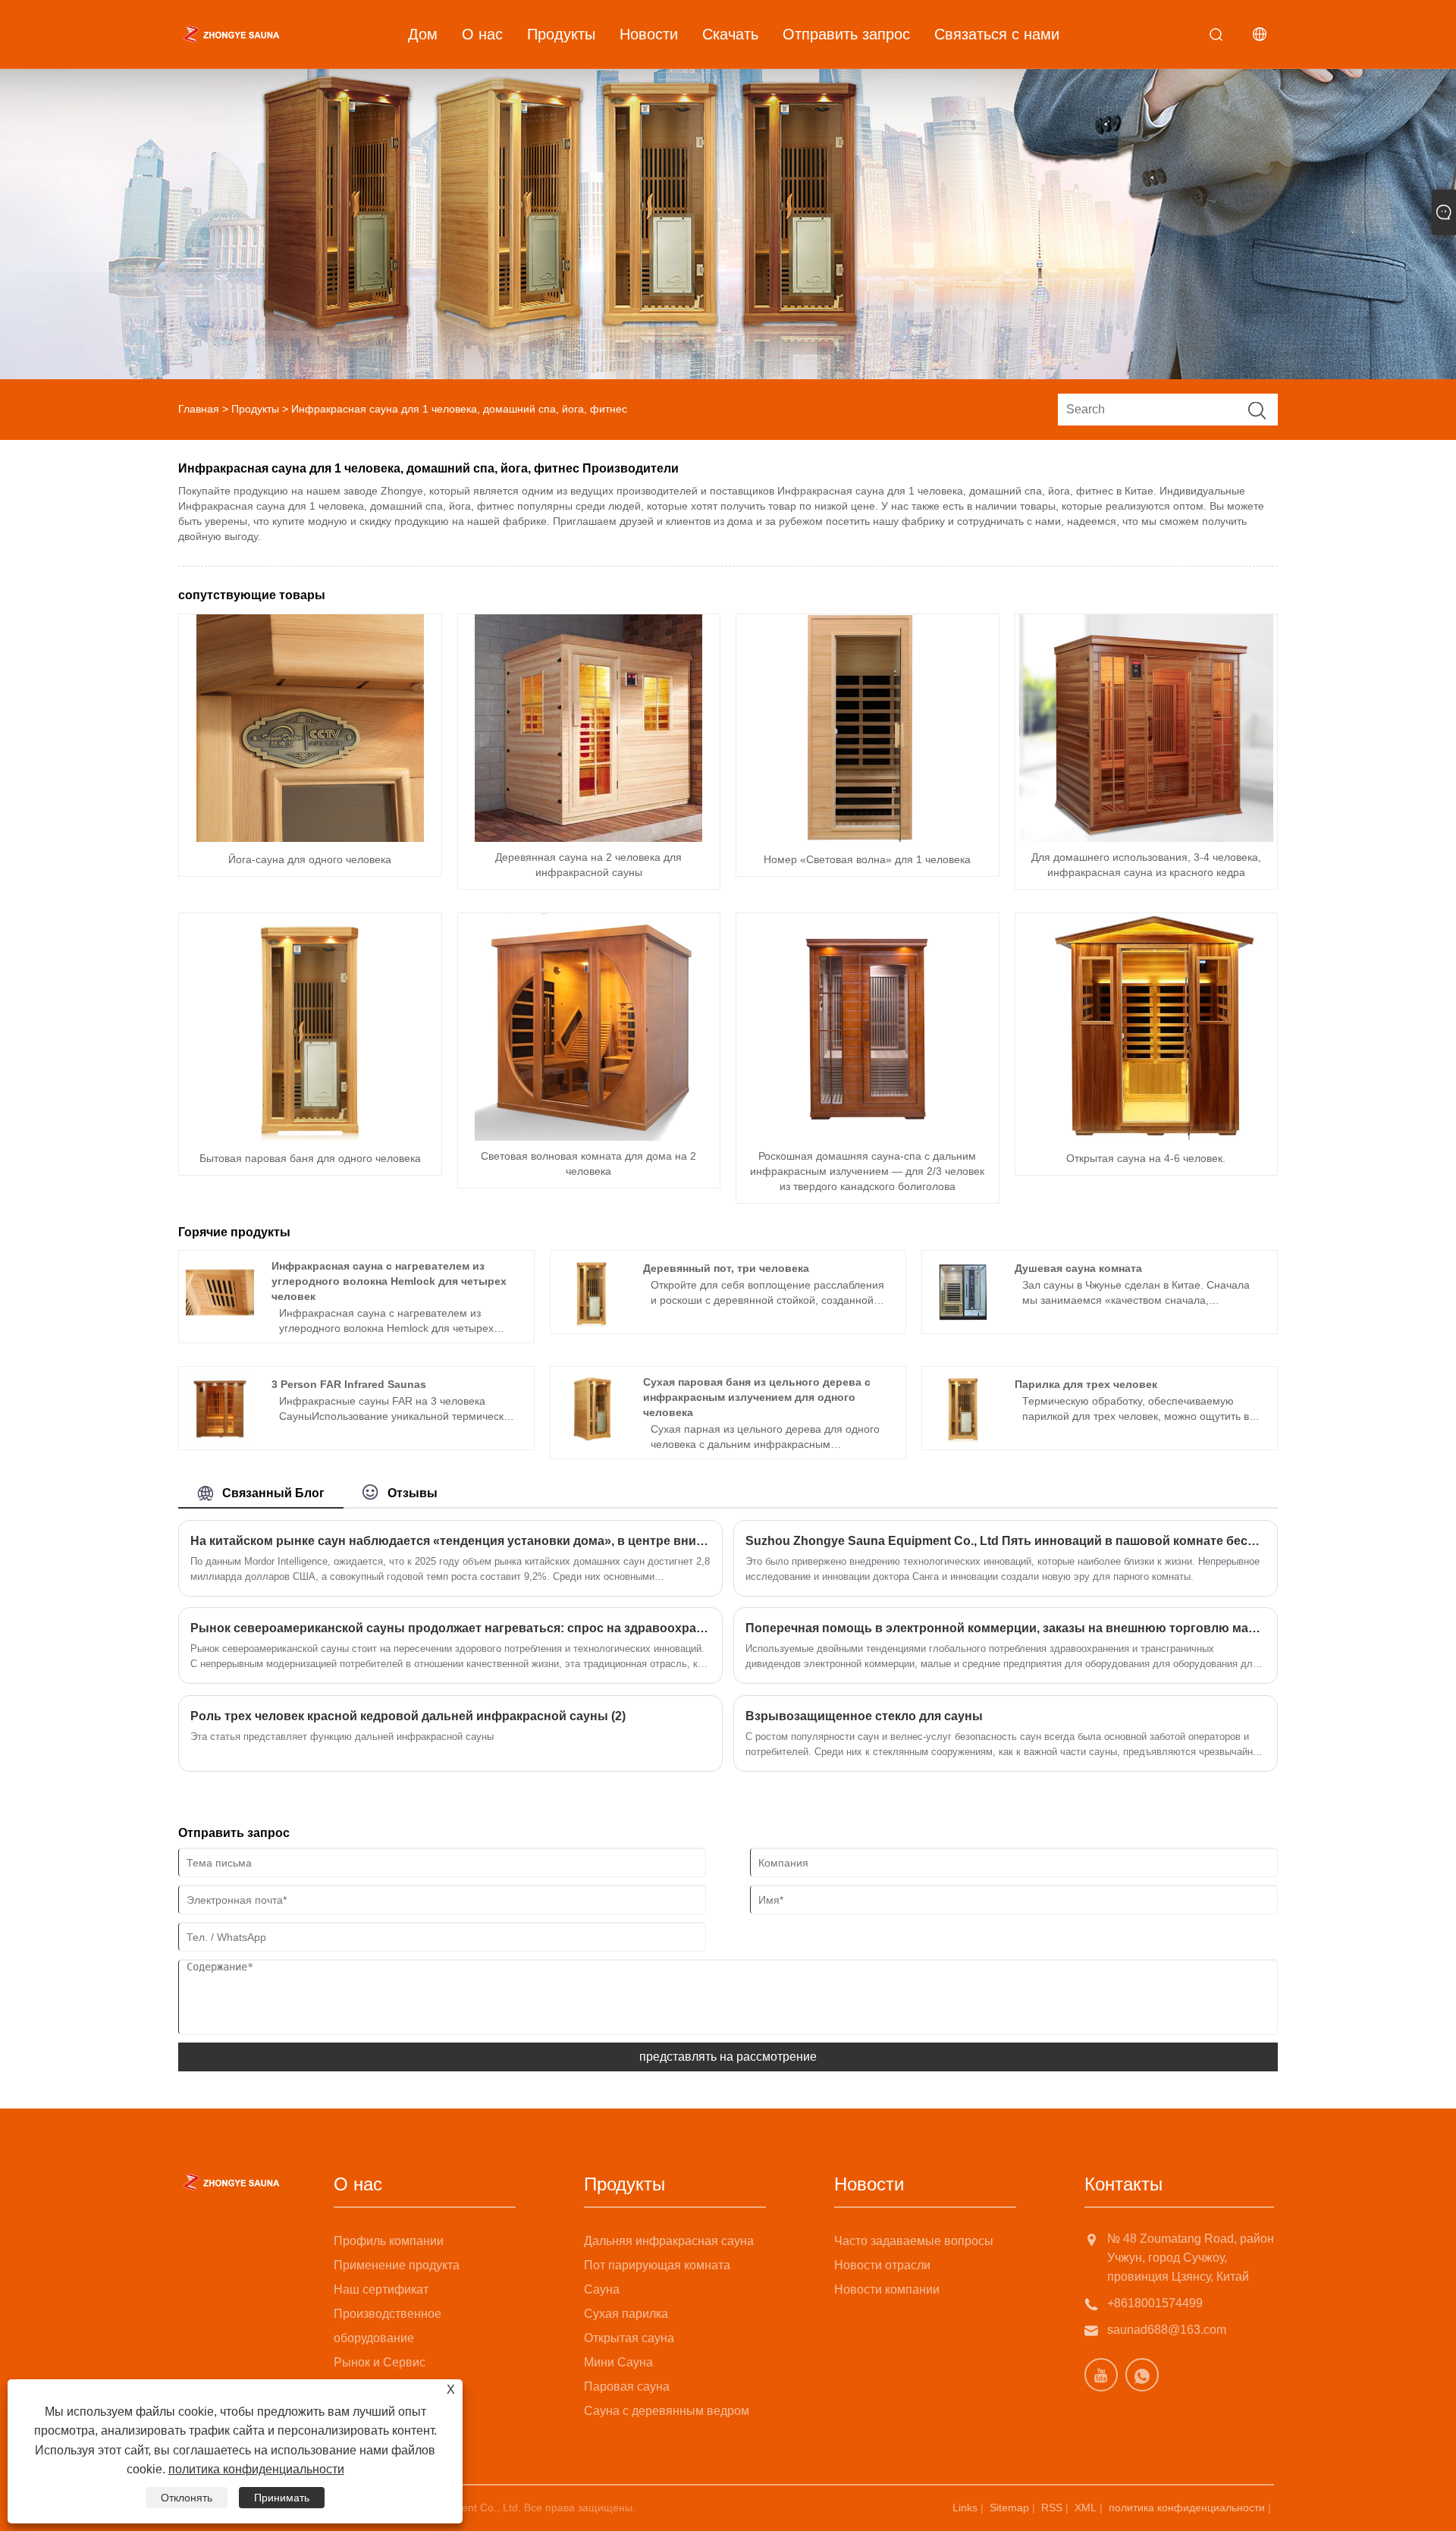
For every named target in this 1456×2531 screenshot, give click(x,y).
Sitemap (1009, 2507)
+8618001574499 (1155, 2303)
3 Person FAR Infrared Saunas (349, 1384)
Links (965, 2507)
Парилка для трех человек (1086, 1384)
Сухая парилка (626, 2314)
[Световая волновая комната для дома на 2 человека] (588, 1027)
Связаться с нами (997, 34)
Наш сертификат (381, 2289)
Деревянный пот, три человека (726, 1268)
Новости (649, 34)
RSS (1052, 2507)
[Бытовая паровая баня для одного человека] (310, 1027)
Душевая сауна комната (1078, 1268)
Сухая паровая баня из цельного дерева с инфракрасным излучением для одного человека (757, 1397)
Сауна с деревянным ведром (667, 2411)
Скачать (730, 34)
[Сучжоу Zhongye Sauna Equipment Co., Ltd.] (231, 34)
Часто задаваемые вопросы (914, 2241)
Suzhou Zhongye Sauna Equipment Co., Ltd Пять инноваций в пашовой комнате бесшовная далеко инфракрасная (1006, 1541)
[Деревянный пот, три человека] (591, 1292)
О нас (482, 34)
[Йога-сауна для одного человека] (310, 728)
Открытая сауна (629, 2338)
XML (1086, 2507)
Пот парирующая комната (657, 2265)
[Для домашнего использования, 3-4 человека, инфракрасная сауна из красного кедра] (1146, 728)
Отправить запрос (846, 34)
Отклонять (187, 2498)
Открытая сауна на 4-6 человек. (1146, 1158)
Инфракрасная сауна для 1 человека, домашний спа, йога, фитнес (459, 409)
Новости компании (887, 2289)
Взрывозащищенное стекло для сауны (864, 1716)
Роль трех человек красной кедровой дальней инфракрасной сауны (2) (408, 1716)
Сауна (602, 2289)
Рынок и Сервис (380, 2362)
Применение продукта (397, 2265)
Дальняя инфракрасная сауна (669, 2241)
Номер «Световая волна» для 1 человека (867, 859)
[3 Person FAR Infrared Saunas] (220, 1408)
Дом (423, 34)
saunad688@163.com (1167, 2330)
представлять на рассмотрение (728, 2057)
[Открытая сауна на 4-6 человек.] (1146, 1027)
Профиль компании (389, 2241)
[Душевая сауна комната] (963, 1292)
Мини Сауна (618, 2362)
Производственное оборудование (388, 2326)
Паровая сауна (627, 2387)
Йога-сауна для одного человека (310, 859)
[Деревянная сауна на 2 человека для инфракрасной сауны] (588, 728)
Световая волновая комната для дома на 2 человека (588, 1163)
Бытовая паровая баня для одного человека (310, 1158)
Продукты (561, 34)
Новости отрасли (882, 2265)
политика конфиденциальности (1187, 2507)
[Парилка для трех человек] (963, 1408)
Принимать (282, 2498)
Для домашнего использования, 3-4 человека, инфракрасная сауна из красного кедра (1146, 865)
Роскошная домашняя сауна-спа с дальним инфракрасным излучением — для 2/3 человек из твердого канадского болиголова (867, 1171)
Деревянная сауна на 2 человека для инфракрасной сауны (588, 865)
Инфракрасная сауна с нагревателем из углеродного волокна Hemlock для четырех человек (389, 1281)
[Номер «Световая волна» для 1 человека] (868, 728)
